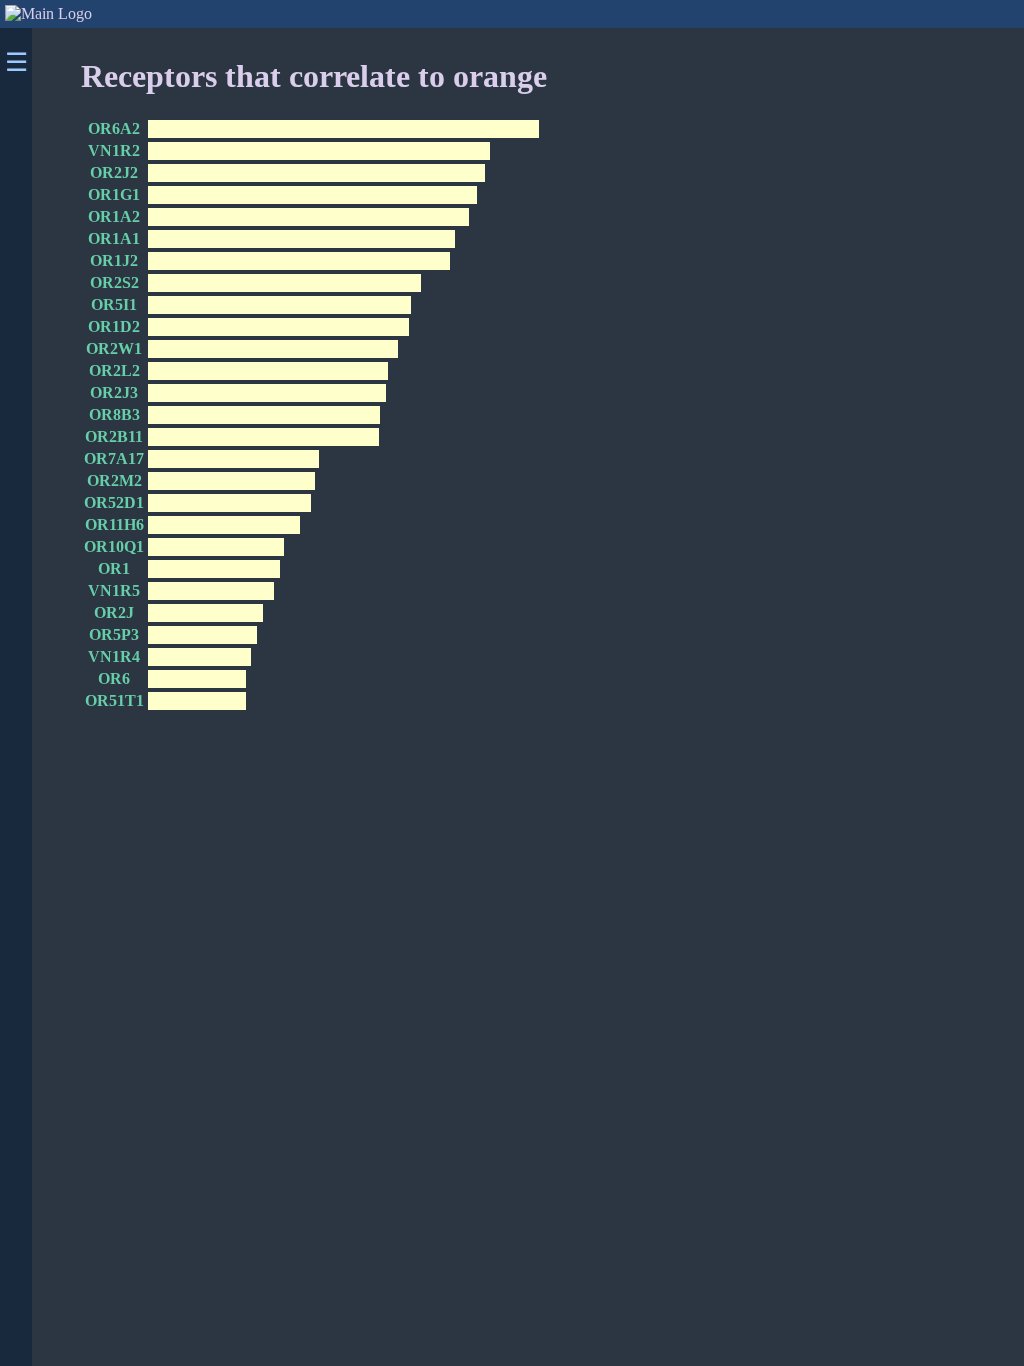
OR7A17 (114, 458)
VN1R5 (114, 590)
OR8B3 (114, 414)
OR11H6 (114, 524)
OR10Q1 (114, 546)
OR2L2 (114, 370)
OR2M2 (114, 480)
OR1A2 (114, 216)
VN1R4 (114, 656)
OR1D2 (114, 326)
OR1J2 (114, 260)
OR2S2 (114, 282)
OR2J (114, 612)
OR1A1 (114, 238)
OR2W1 (114, 348)
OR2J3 (114, 392)
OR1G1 (114, 194)
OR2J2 (114, 172)
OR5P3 (114, 634)
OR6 (114, 678)
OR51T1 (114, 700)
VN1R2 (114, 150)
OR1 (114, 568)
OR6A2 (114, 128)
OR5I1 (114, 304)
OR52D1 (114, 502)
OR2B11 (114, 436)
